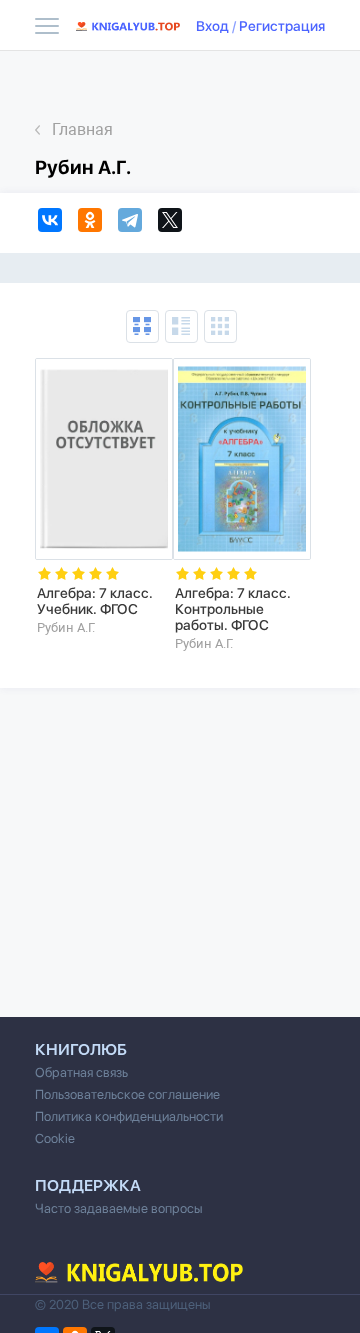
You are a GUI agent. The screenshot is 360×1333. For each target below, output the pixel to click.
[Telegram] (133, 223)
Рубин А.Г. (66, 627)
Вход (212, 26)
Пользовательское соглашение (127, 1094)
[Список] (181, 326)
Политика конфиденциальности (129, 1116)
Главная (82, 129)
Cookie (55, 1138)
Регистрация (282, 26)
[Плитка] (220, 326)
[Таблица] (142, 326)
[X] (173, 223)
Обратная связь (81, 1072)
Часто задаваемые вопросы (119, 1208)
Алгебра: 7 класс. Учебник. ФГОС (95, 601)
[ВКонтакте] (53, 223)
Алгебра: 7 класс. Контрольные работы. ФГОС (233, 609)
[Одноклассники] (93, 223)
